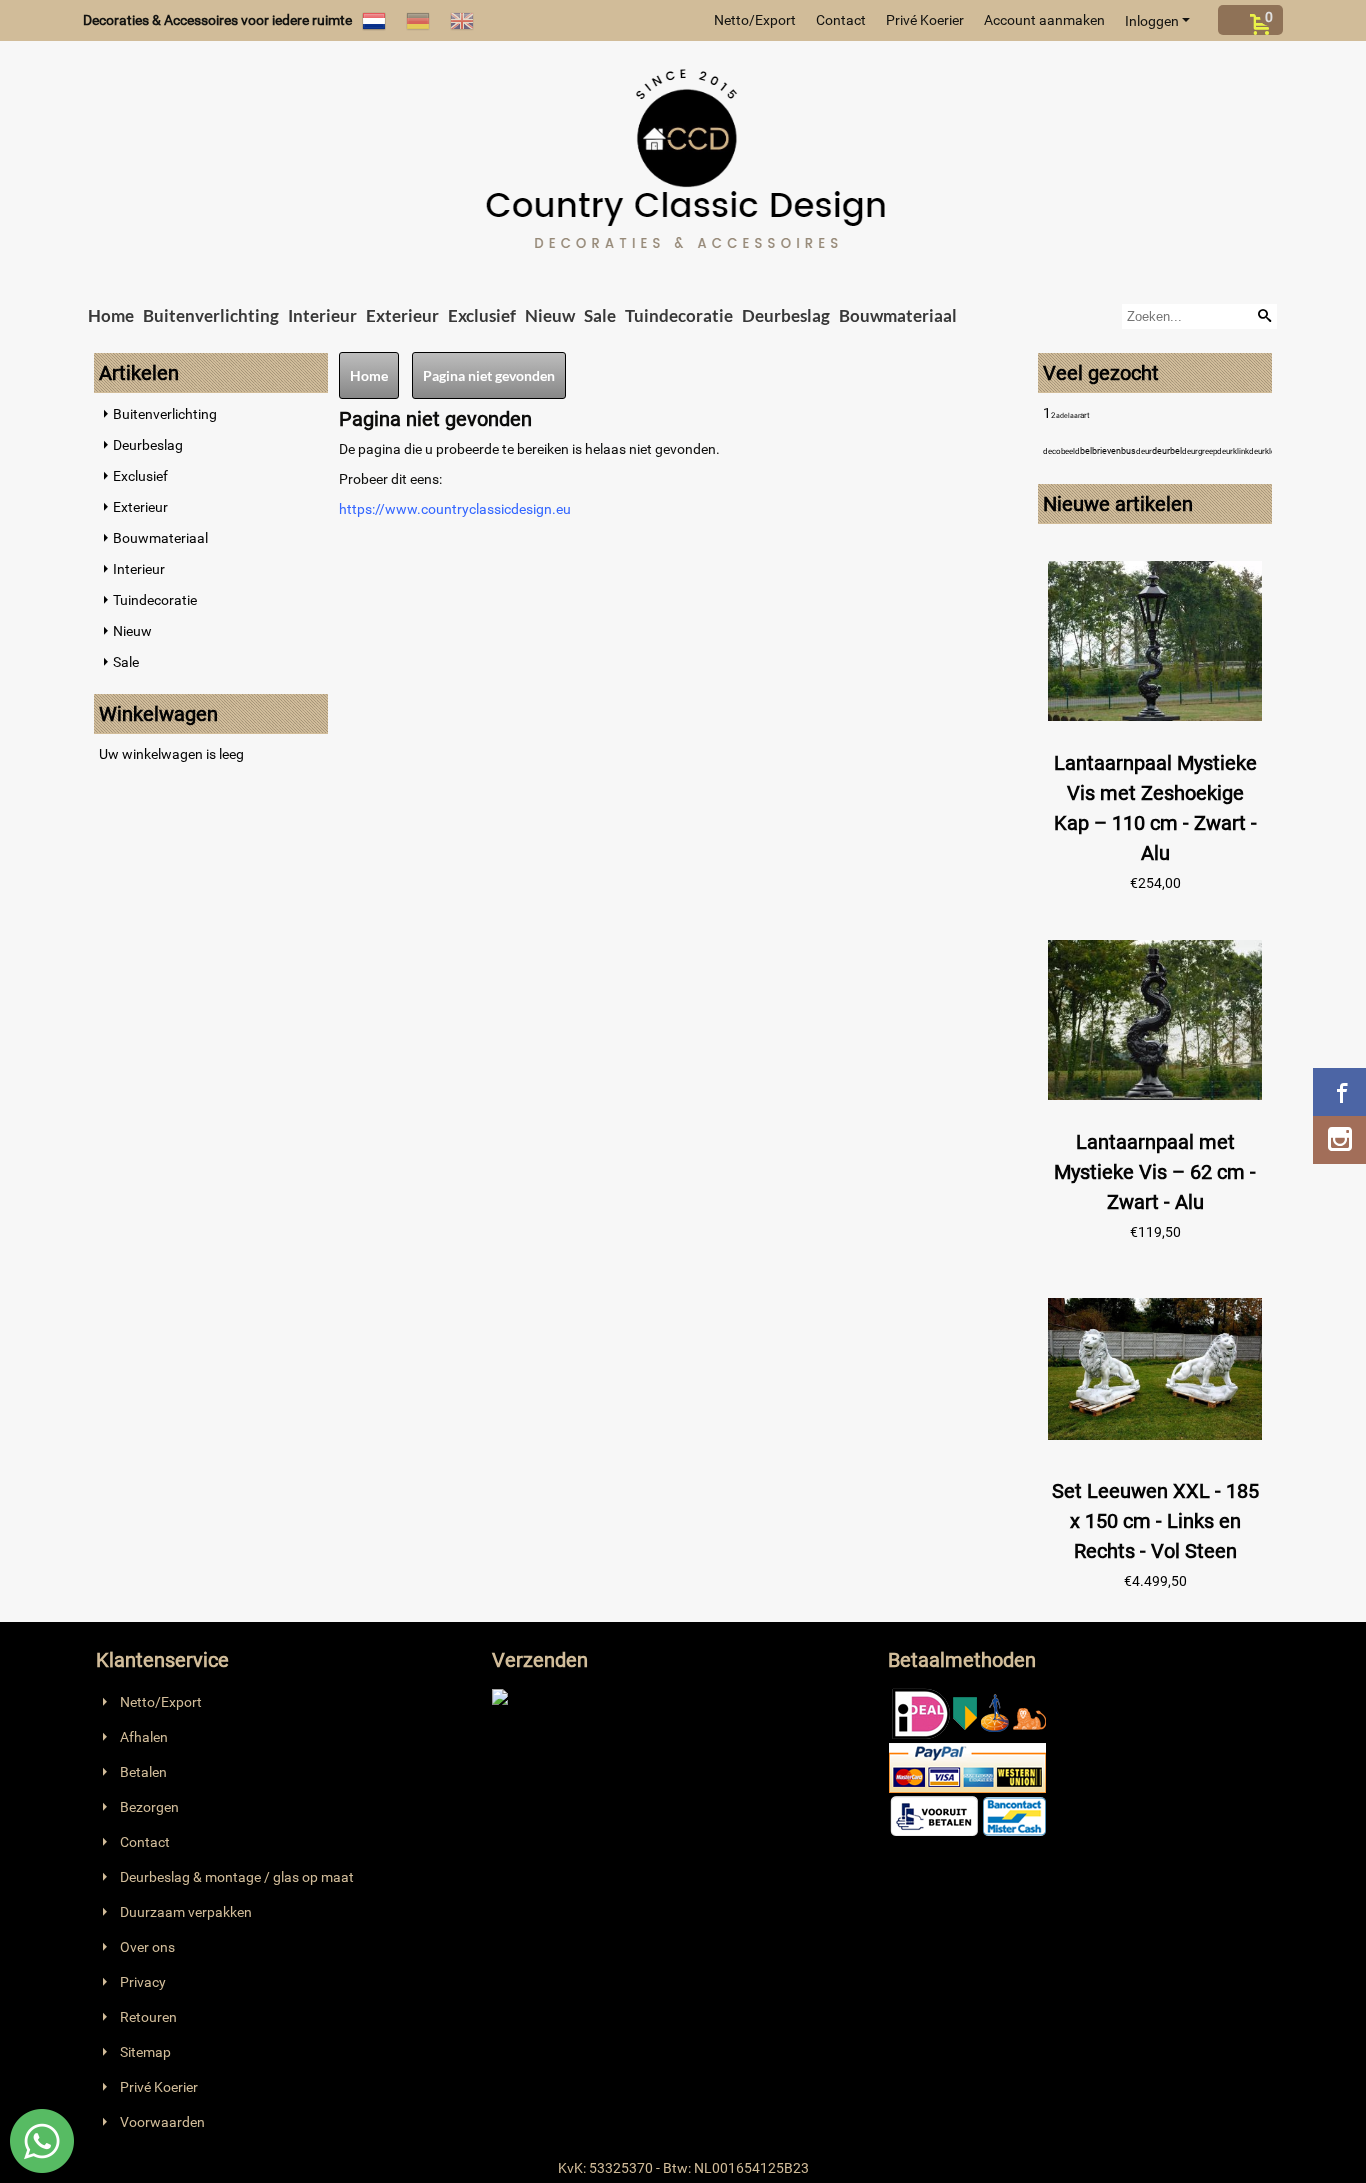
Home (111, 315)
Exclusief (482, 315)
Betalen (143, 1772)
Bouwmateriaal (898, 315)
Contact (841, 20)
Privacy (143, 1982)
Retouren (148, 2017)
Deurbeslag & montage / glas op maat (237, 1877)
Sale (600, 315)
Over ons (147, 1947)
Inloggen (1152, 21)
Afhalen (144, 1737)
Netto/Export (755, 20)
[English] (462, 20)
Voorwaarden (162, 2122)
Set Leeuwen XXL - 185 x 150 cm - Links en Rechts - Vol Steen (1155, 1521)
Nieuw (550, 315)
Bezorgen (149, 1807)
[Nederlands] (374, 20)
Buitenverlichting (211, 315)
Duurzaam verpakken (186, 1912)
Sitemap (145, 2052)
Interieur (322, 315)
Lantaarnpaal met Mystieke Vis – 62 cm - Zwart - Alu (1155, 1172)
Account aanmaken (1044, 20)
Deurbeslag (786, 315)
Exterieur (402, 315)
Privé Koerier (925, 20)
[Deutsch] (418, 20)
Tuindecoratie (679, 315)
